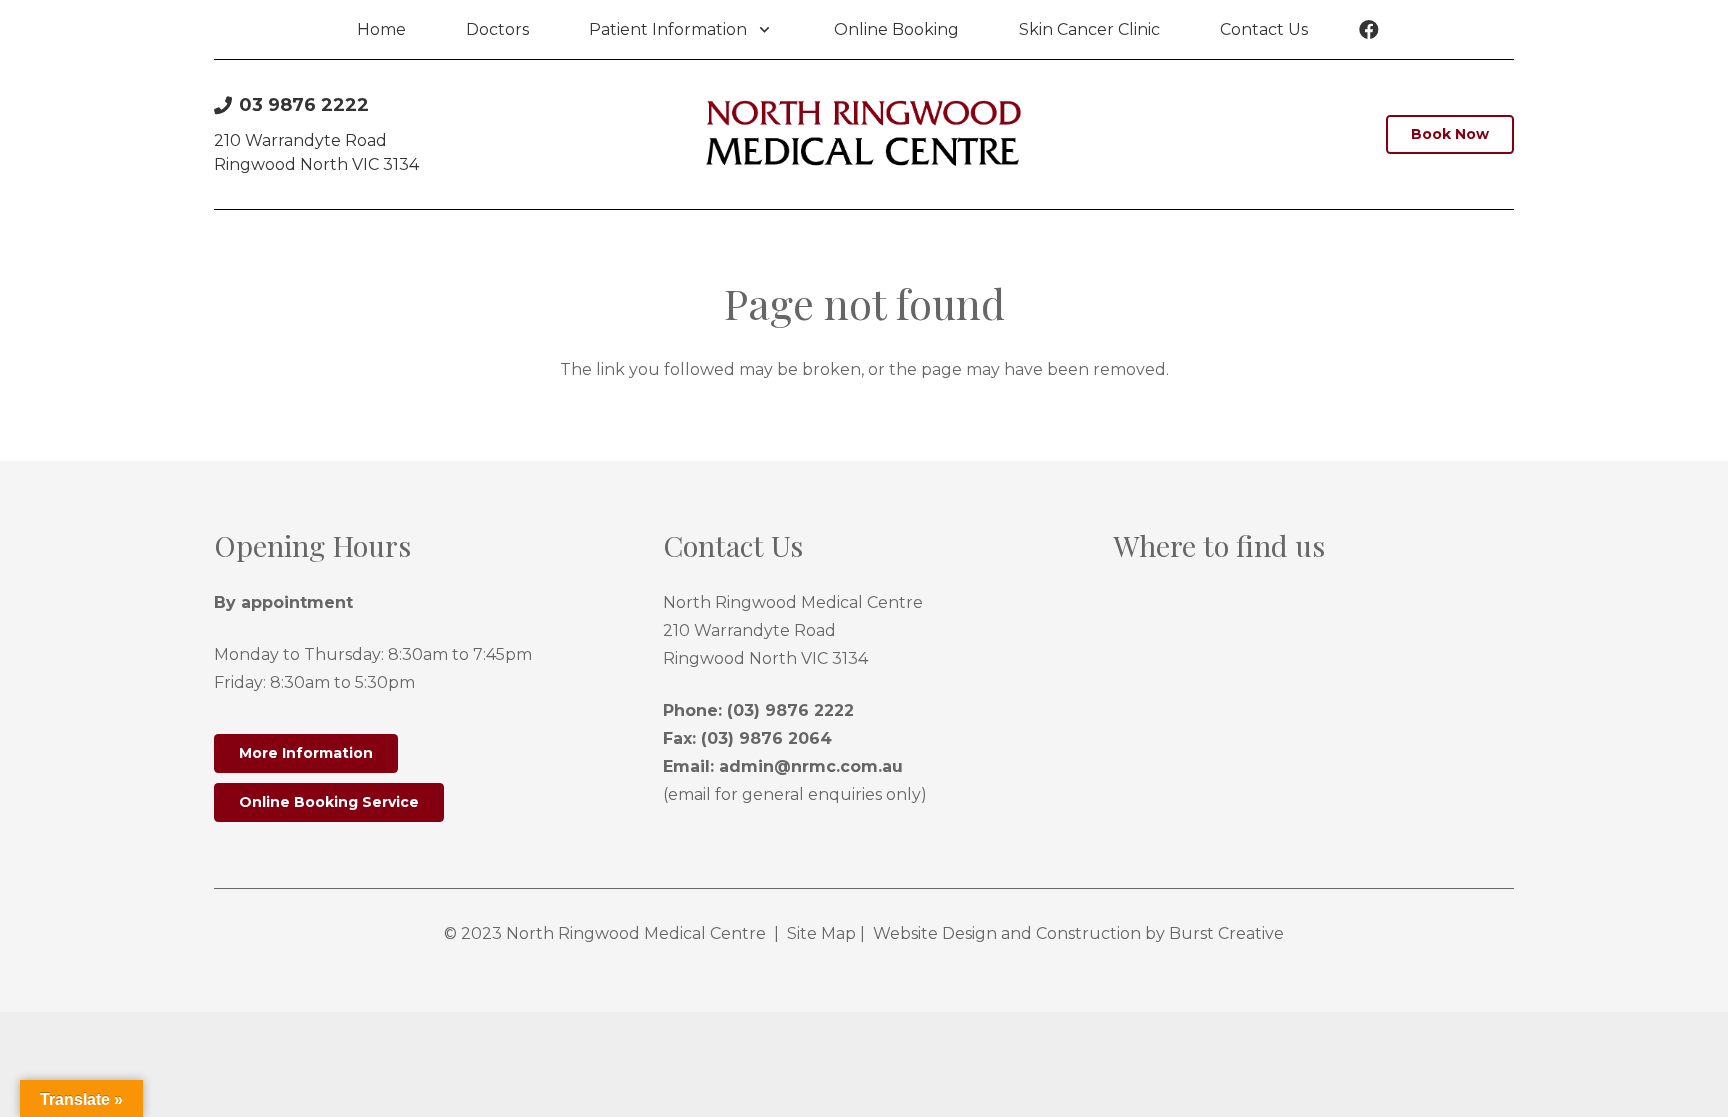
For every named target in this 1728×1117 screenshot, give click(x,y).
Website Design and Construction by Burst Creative (1078, 933)
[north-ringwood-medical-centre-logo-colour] (863, 135)
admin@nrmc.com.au (811, 766)
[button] (760, 30)
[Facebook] (1369, 30)
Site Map (821, 933)
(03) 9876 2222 (790, 710)
